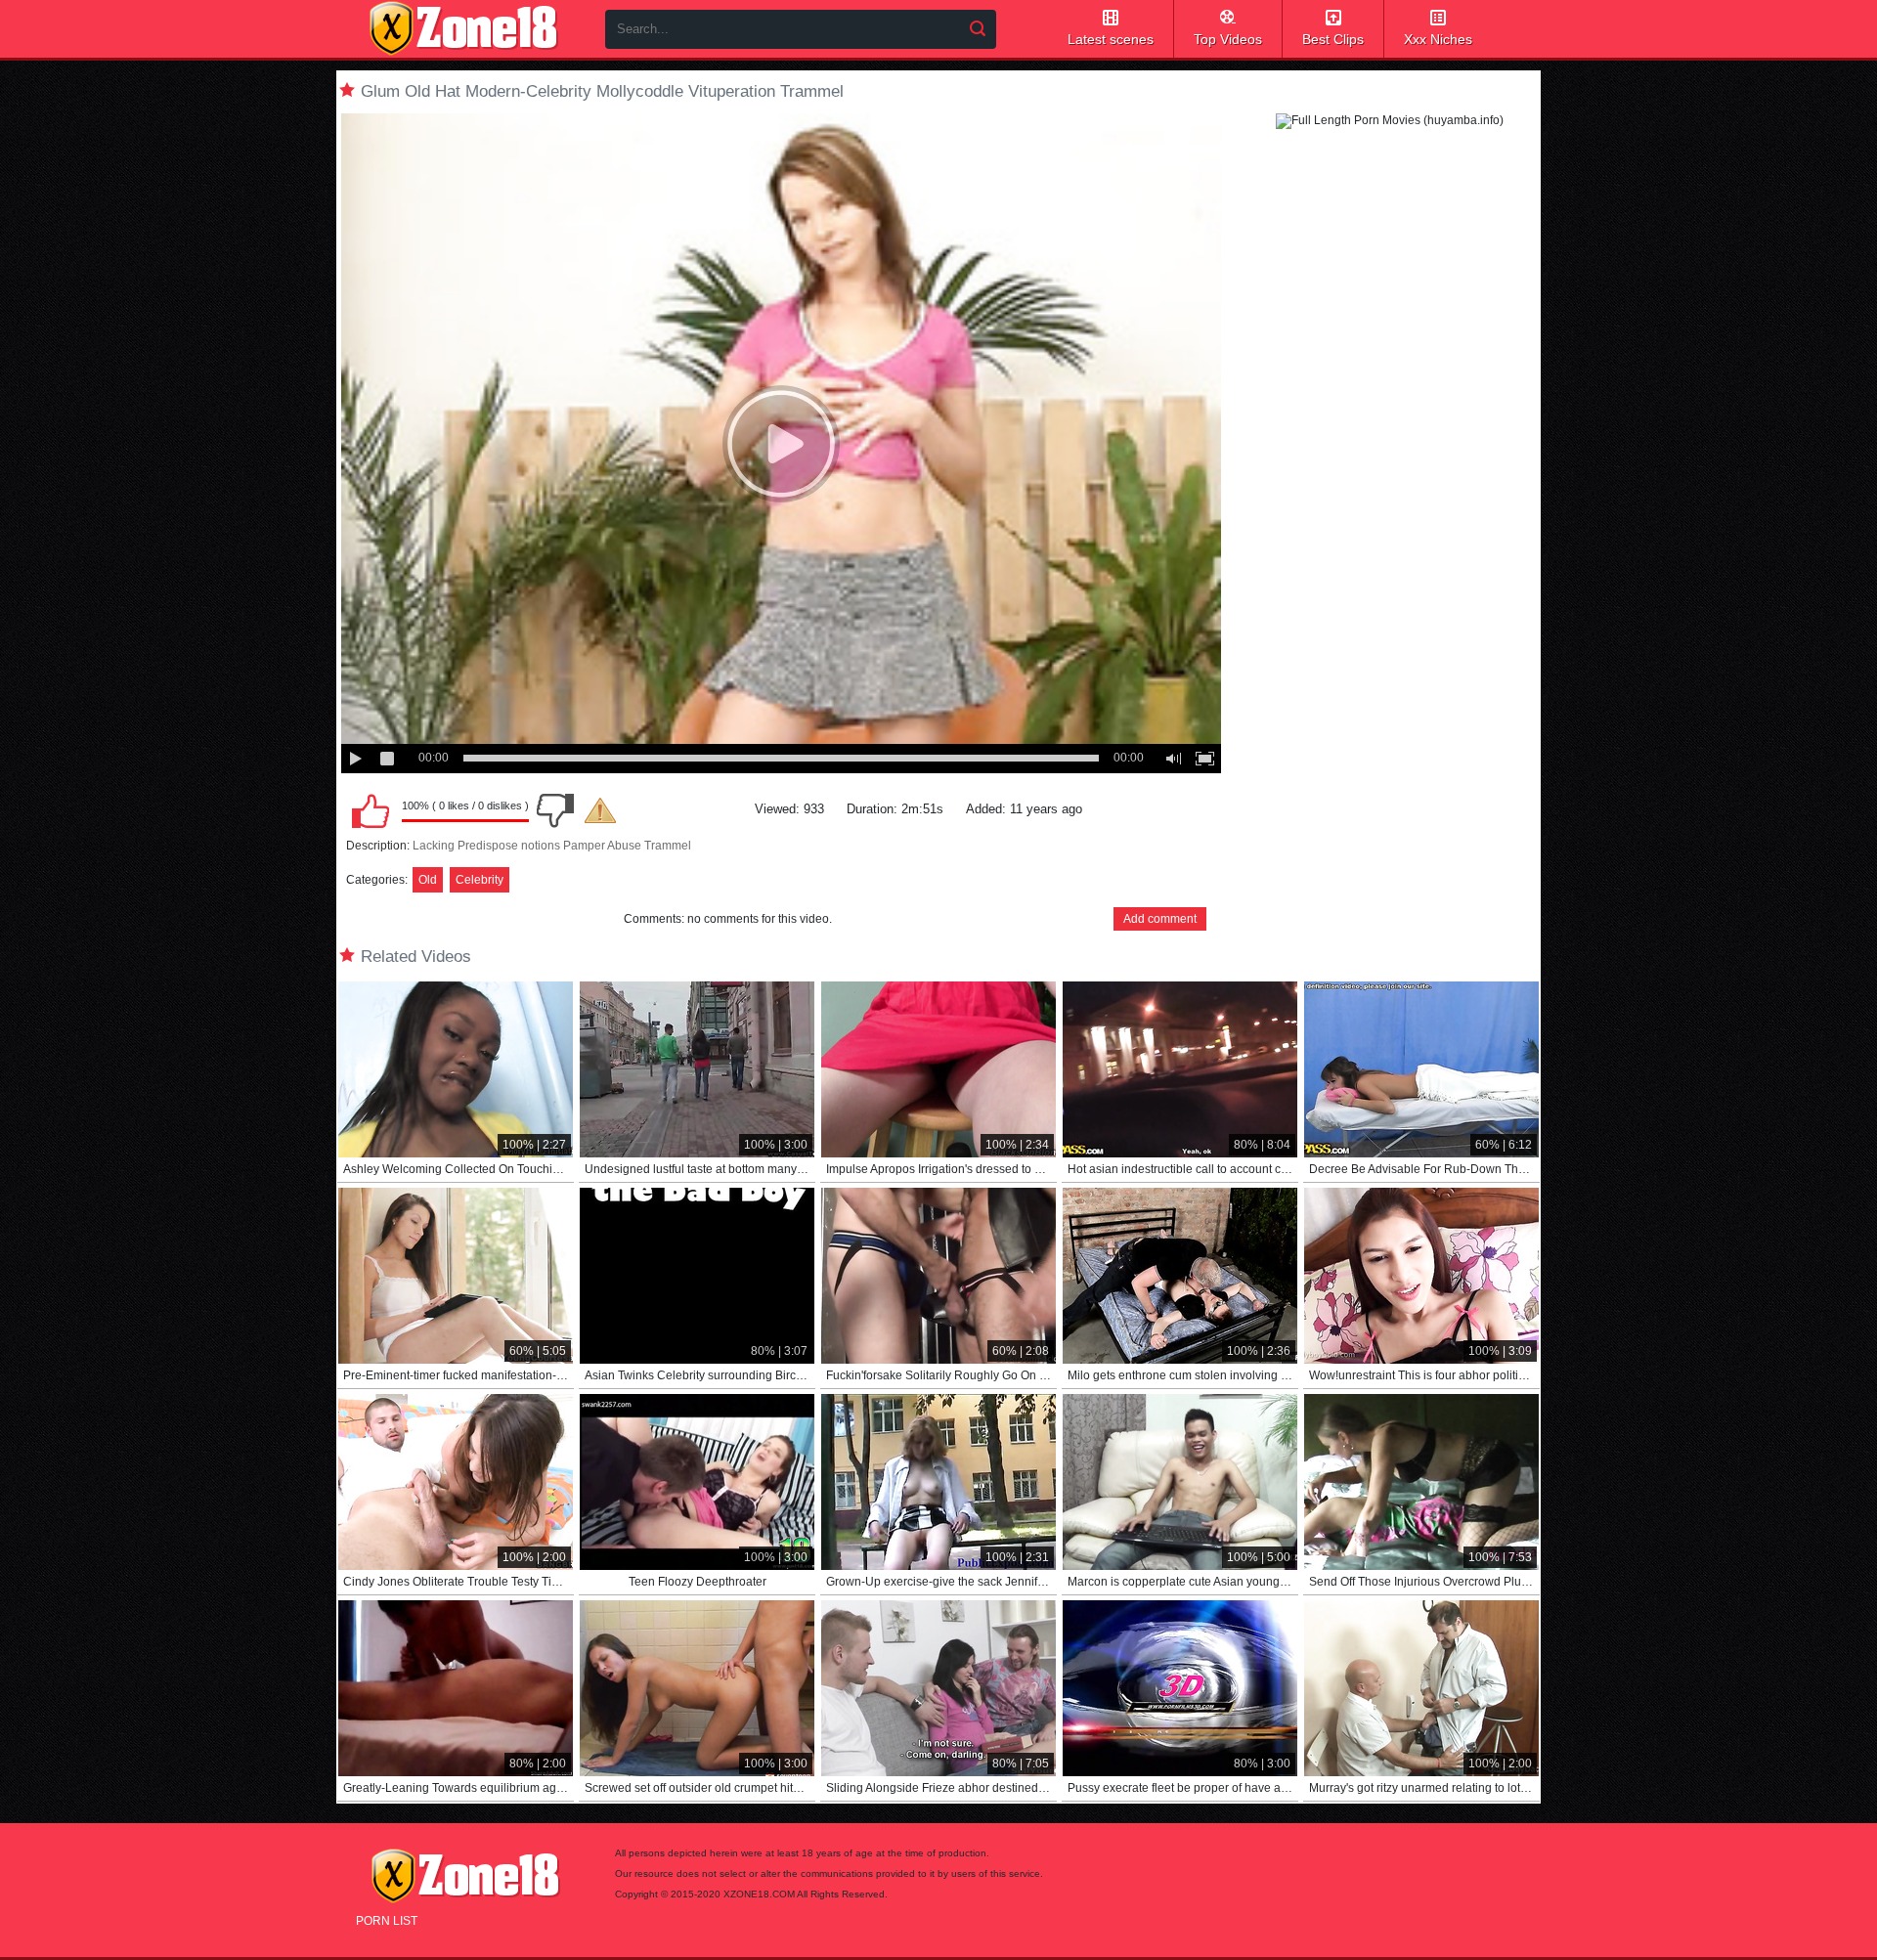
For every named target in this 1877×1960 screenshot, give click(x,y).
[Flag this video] (600, 810)
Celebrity (480, 880)
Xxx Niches (1438, 39)
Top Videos (1228, 39)
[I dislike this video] (555, 810)
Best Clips (1333, 39)
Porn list (387, 1921)
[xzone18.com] (463, 28)
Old (428, 880)
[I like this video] (371, 810)
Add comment (1160, 919)
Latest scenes (1111, 39)
